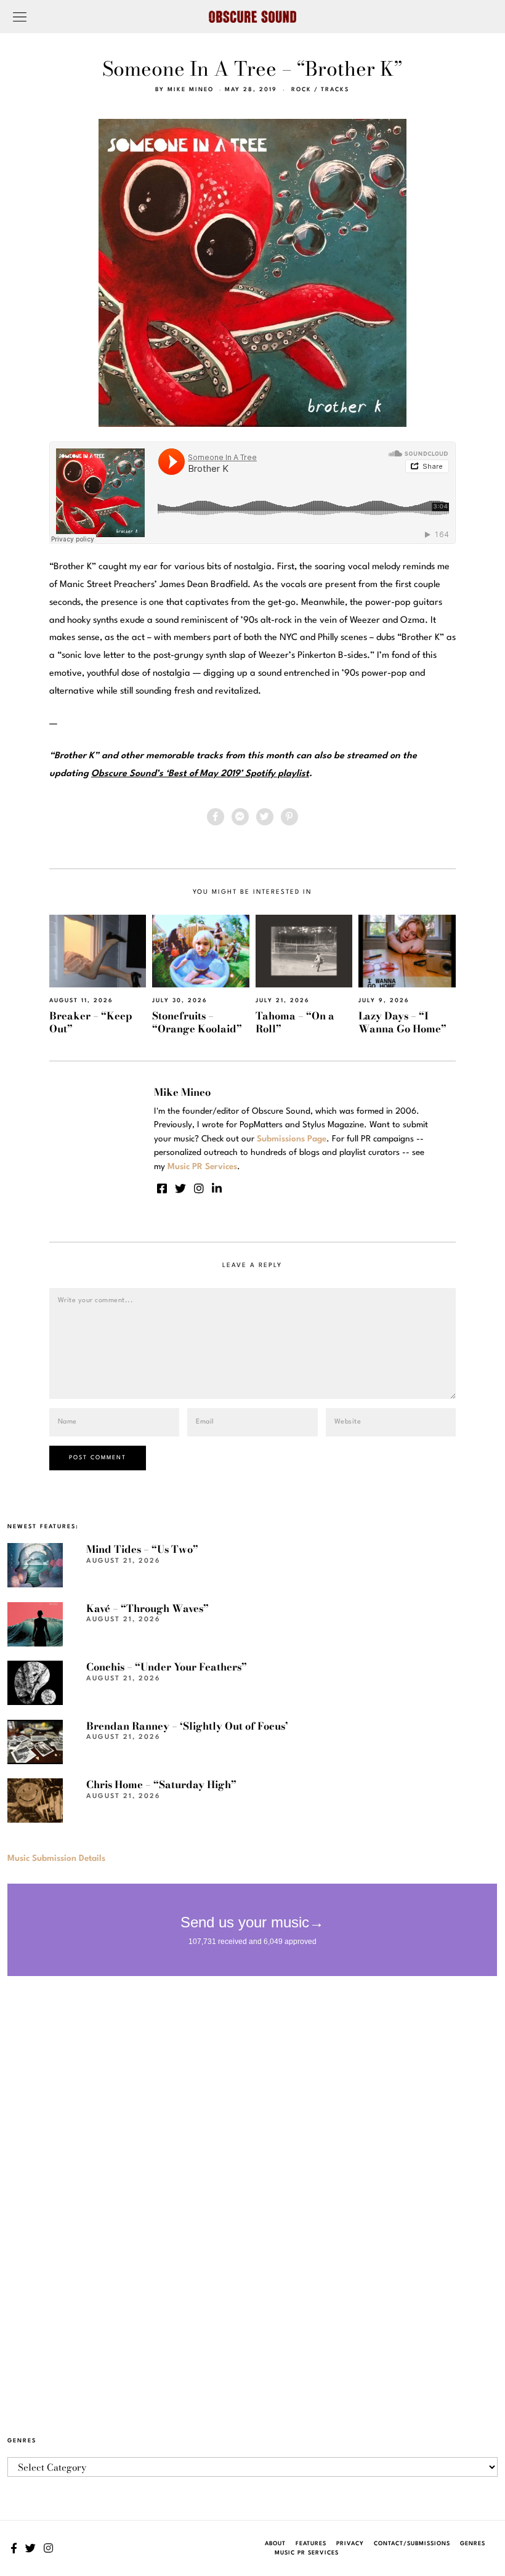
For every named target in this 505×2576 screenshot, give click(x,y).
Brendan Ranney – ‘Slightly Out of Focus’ (187, 1726)
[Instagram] (199, 1188)
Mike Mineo (191, 90)
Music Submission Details (56, 1858)
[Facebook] (216, 817)
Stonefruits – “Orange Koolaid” (197, 1022)
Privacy (350, 2544)
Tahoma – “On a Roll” (295, 1022)
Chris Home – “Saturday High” (161, 1784)
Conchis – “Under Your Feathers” (167, 1667)
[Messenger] (240, 817)
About (275, 2544)
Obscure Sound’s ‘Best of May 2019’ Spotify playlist (200, 774)
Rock (301, 90)
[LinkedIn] (217, 1188)
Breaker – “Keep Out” (91, 1022)
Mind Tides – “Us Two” (142, 1549)
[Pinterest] (289, 817)
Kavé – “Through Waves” (147, 1608)
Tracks (335, 90)
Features (311, 2544)
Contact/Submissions (412, 2544)
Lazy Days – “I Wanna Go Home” (402, 1022)
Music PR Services (307, 2553)
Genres (473, 2544)
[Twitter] (265, 817)
